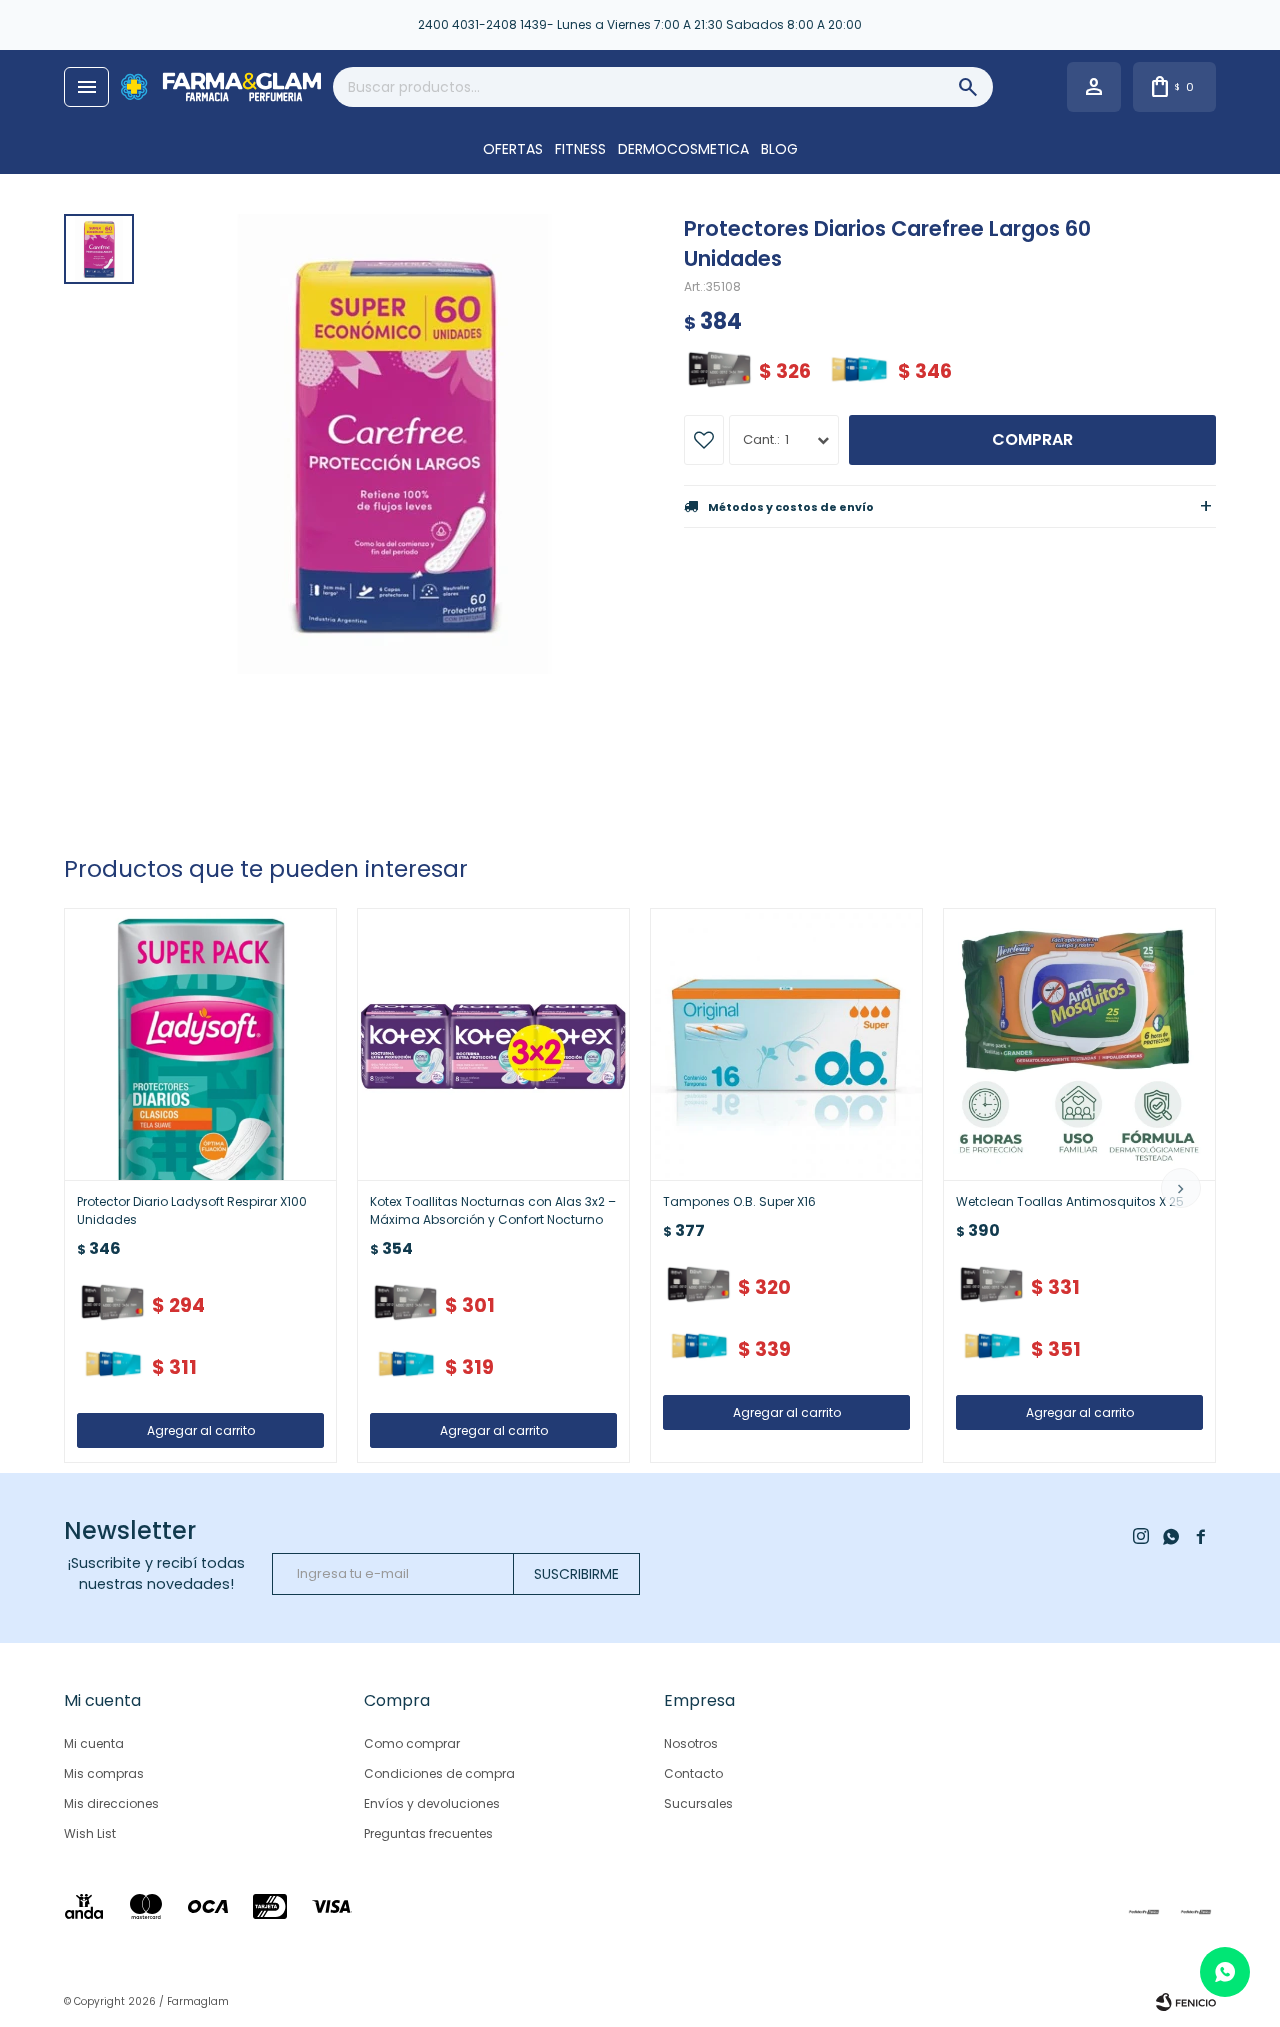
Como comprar (412, 1743)
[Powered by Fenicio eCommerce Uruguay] (1186, 2002)
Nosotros (691, 1743)
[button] (1181, 1188)
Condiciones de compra (439, 1773)
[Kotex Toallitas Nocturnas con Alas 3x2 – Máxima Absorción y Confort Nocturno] (493, 1044)
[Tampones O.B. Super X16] (786, 1044)
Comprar (1032, 439)
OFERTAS (513, 149)
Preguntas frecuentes (428, 1833)
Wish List (90, 1833)
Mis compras (104, 1773)
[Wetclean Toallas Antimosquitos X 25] (1079, 1044)
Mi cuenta (94, 1743)
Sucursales (698, 1803)
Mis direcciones (111, 1803)
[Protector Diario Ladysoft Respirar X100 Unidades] (200, 1044)
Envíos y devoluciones (432, 1803)
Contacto (693, 1773)
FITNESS (580, 149)
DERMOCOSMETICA (683, 149)
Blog (779, 149)
